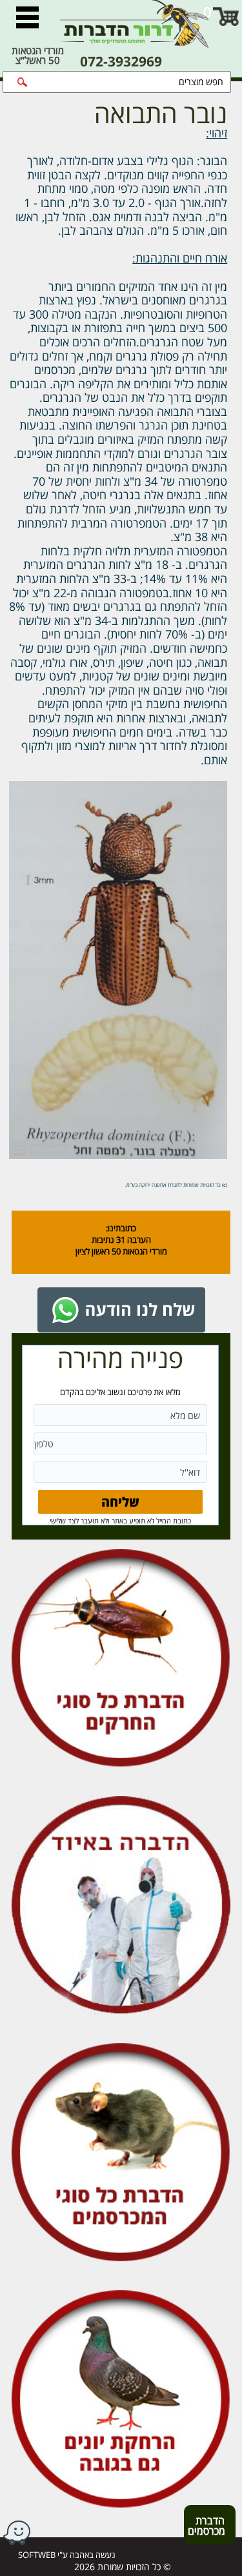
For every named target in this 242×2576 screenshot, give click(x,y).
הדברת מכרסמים (205, 2528)
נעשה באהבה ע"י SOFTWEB (67, 2555)
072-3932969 (121, 62)
